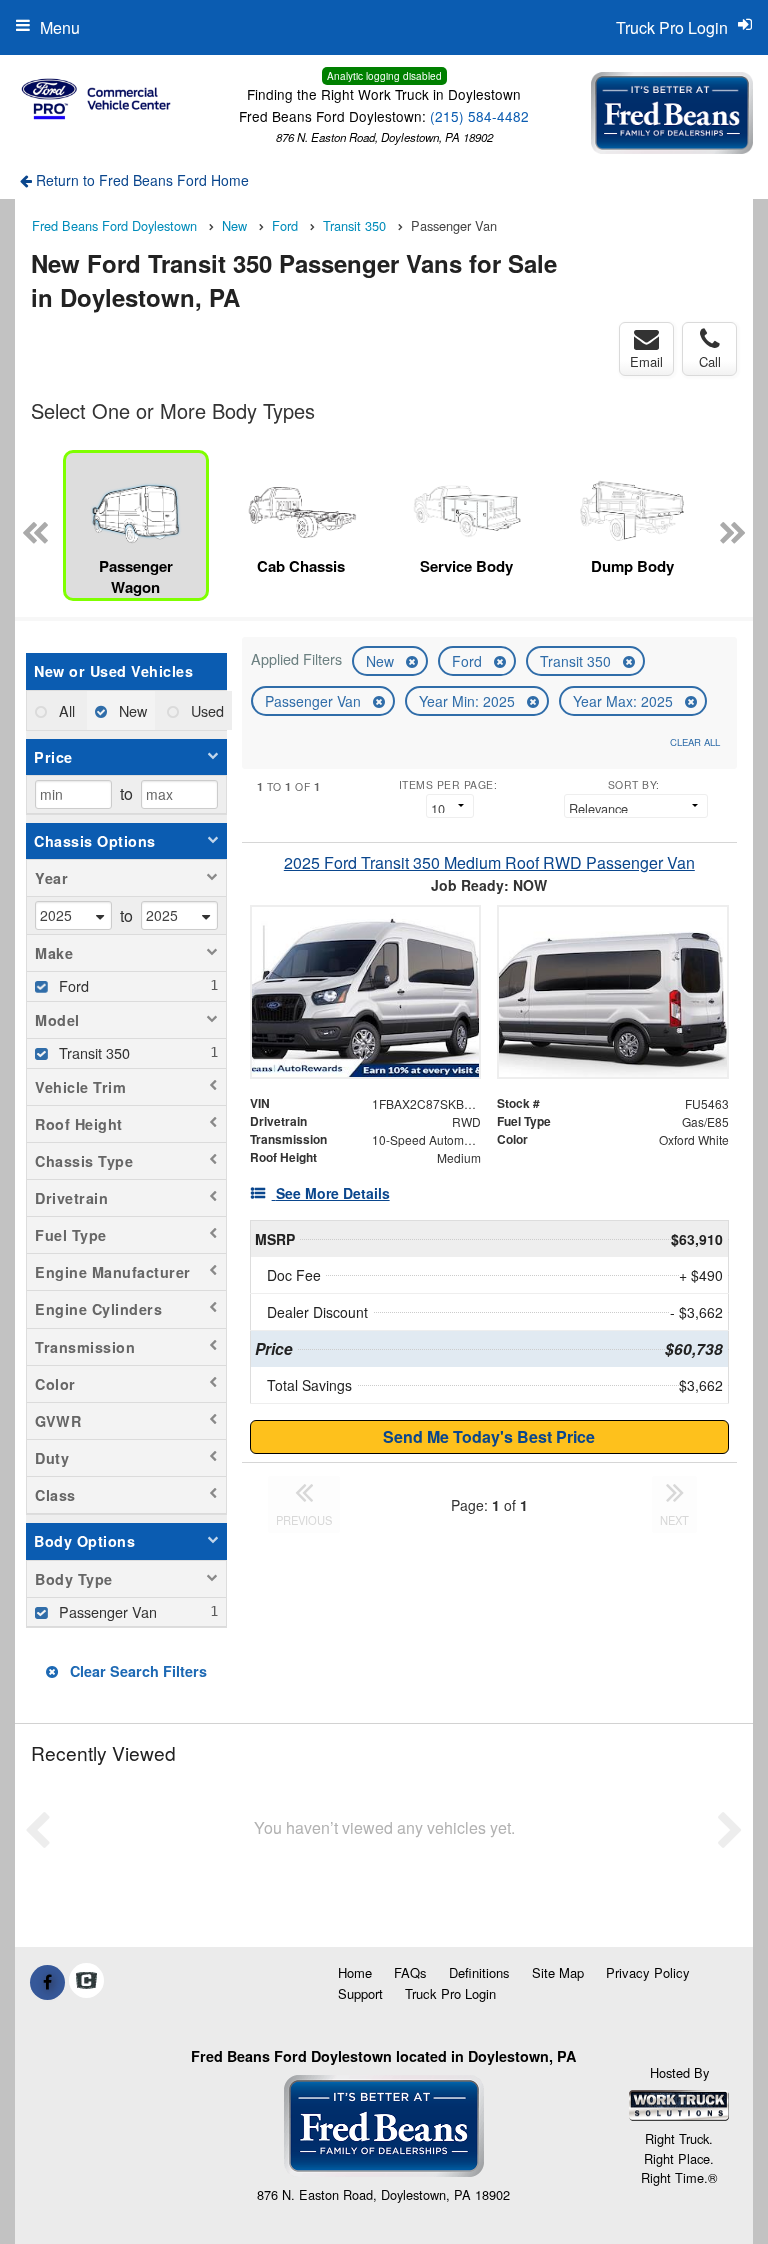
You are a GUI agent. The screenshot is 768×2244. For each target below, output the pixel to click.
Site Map (558, 1972)
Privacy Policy (648, 1972)
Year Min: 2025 (469, 701)
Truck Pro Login (450, 1993)
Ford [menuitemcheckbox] (72, 985)
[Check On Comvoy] (86, 1982)
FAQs (410, 1972)
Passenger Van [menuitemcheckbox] (106, 1611)
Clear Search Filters (136, 1671)
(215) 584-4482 (479, 116)
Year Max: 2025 (625, 701)
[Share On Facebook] (47, 1982)
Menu (60, 27)
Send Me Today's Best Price (489, 1436)
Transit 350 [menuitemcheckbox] (92, 1052)
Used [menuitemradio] (205, 710)
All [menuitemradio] (65, 710)
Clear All (695, 742)
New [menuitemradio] (131, 710)
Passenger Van (315, 701)
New (382, 661)
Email (646, 361)
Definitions (479, 1972)
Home (355, 1972)
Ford (469, 661)
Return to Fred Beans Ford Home (140, 180)
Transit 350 (577, 661)
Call (710, 361)
